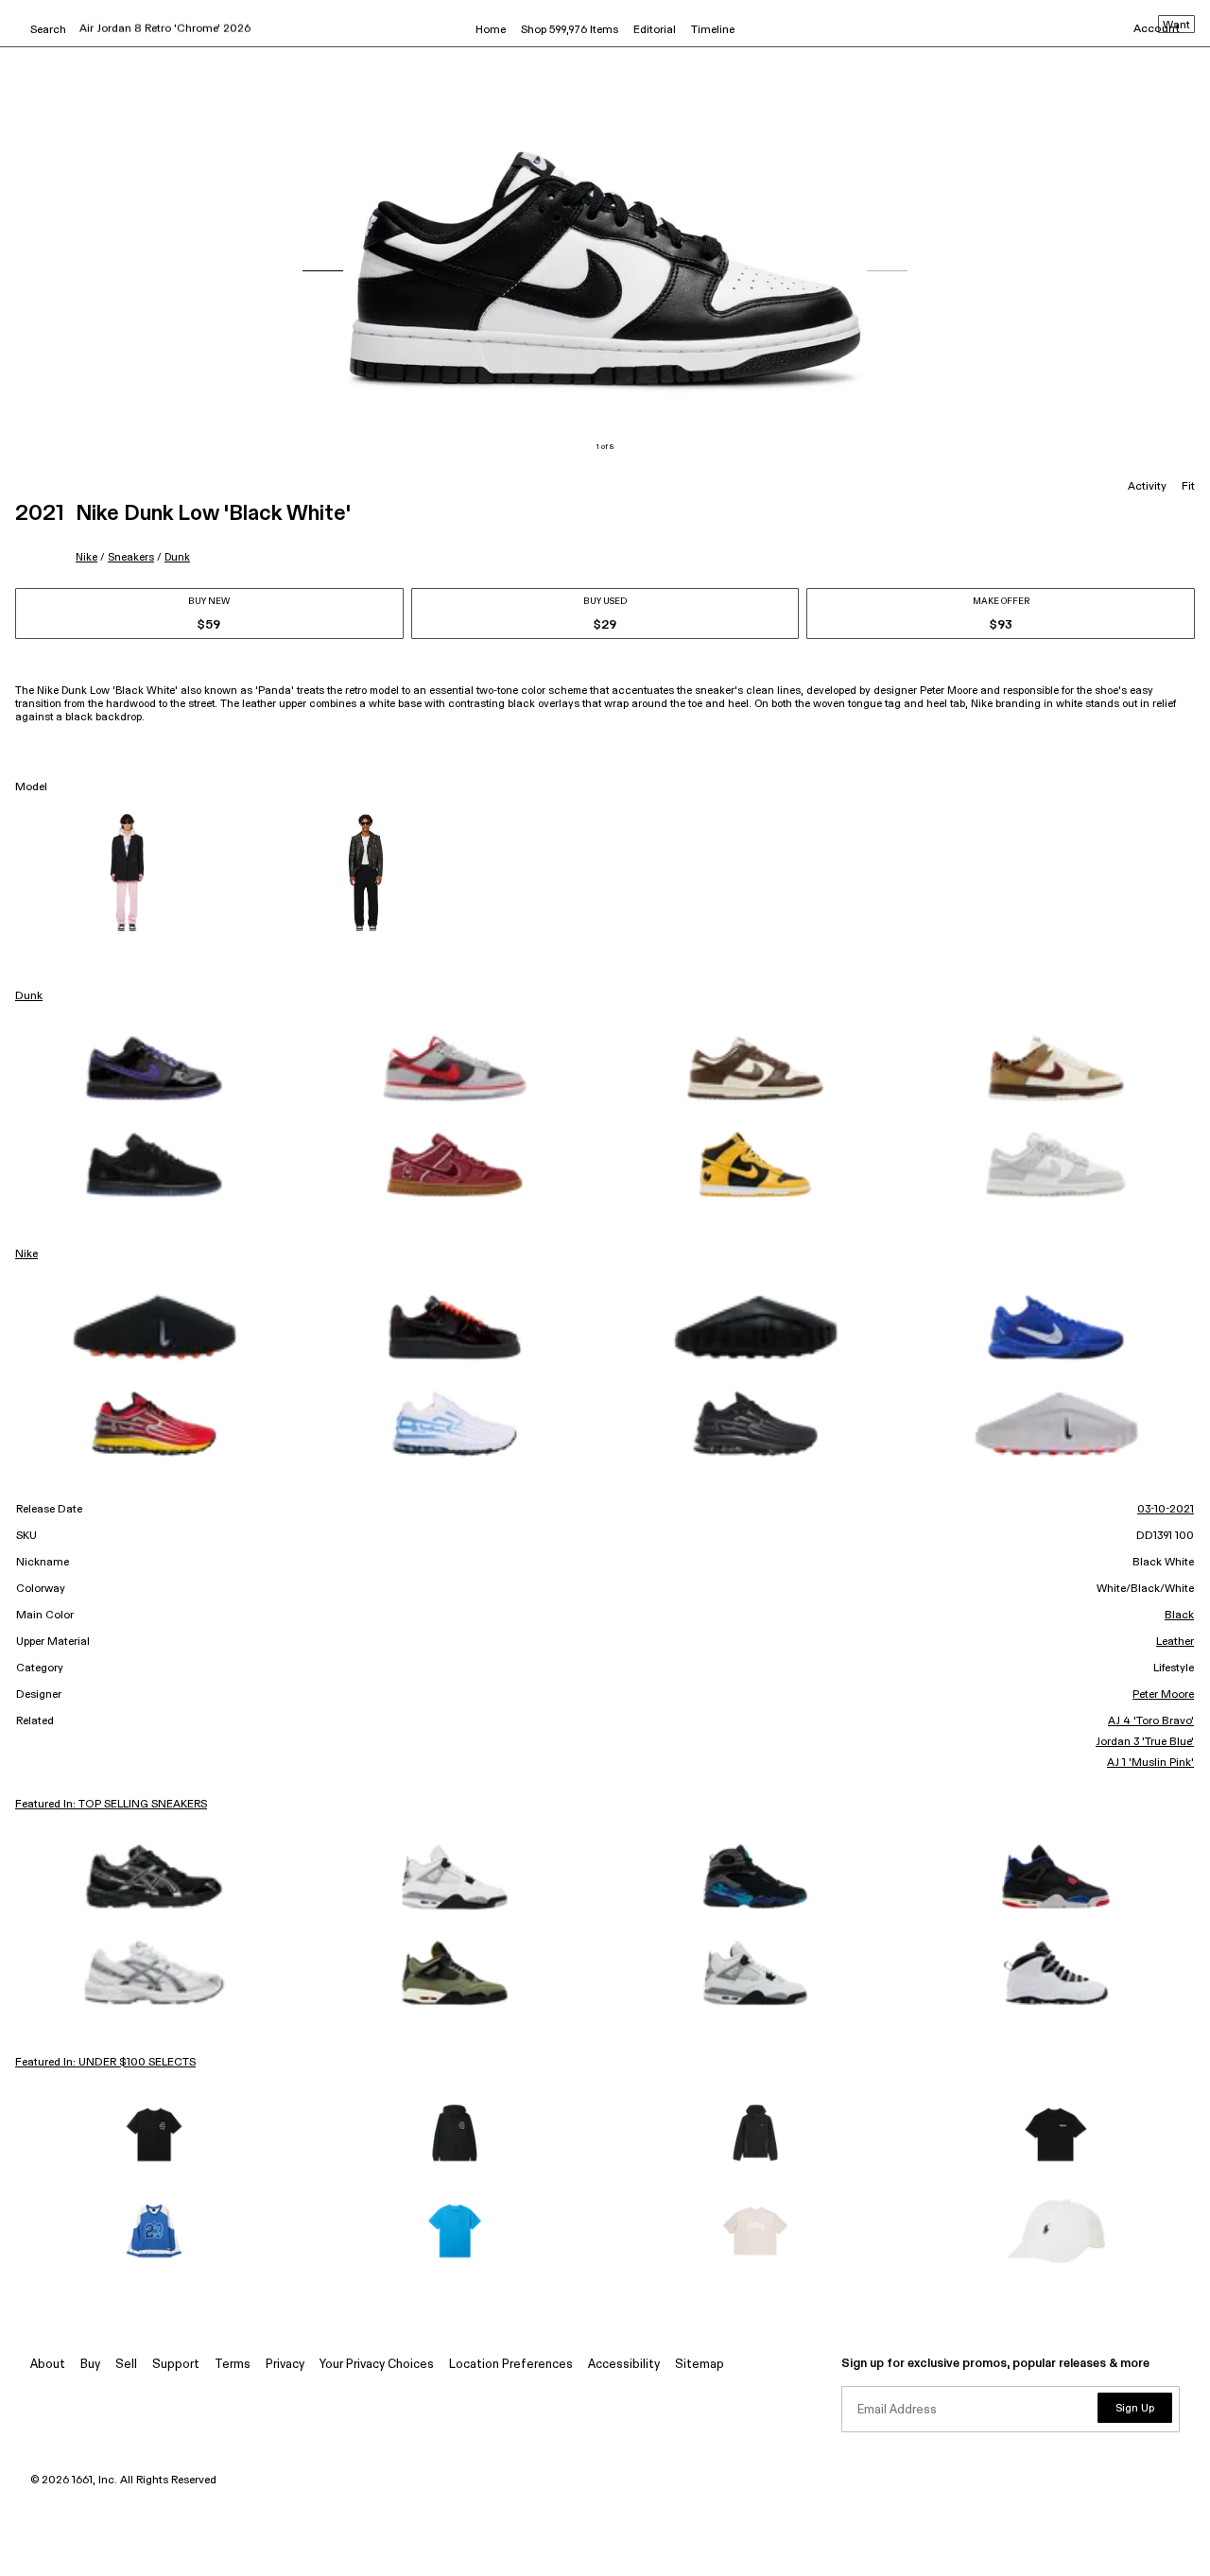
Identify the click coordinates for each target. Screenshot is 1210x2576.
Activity (1147, 487)
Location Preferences (511, 2365)
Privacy (285, 2365)
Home (491, 30)
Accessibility (624, 2365)
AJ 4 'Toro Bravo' (1151, 1721)
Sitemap (700, 2365)
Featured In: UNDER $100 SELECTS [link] (105, 2063)
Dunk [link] (29, 996)
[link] (154, 1068)
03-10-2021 (1166, 1510)
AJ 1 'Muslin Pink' (1150, 1763)
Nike (86, 557)
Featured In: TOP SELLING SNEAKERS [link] (111, 1805)
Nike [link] (26, 1254)
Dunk (177, 557)
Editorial (655, 30)
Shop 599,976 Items (570, 30)
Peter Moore (1163, 1695)
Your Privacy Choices (377, 2365)
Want (1176, 26)
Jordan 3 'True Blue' (1145, 1742)
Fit (1188, 487)
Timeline (713, 30)
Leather (1175, 1642)
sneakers (131, 557)
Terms (233, 2365)
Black (1179, 1616)
